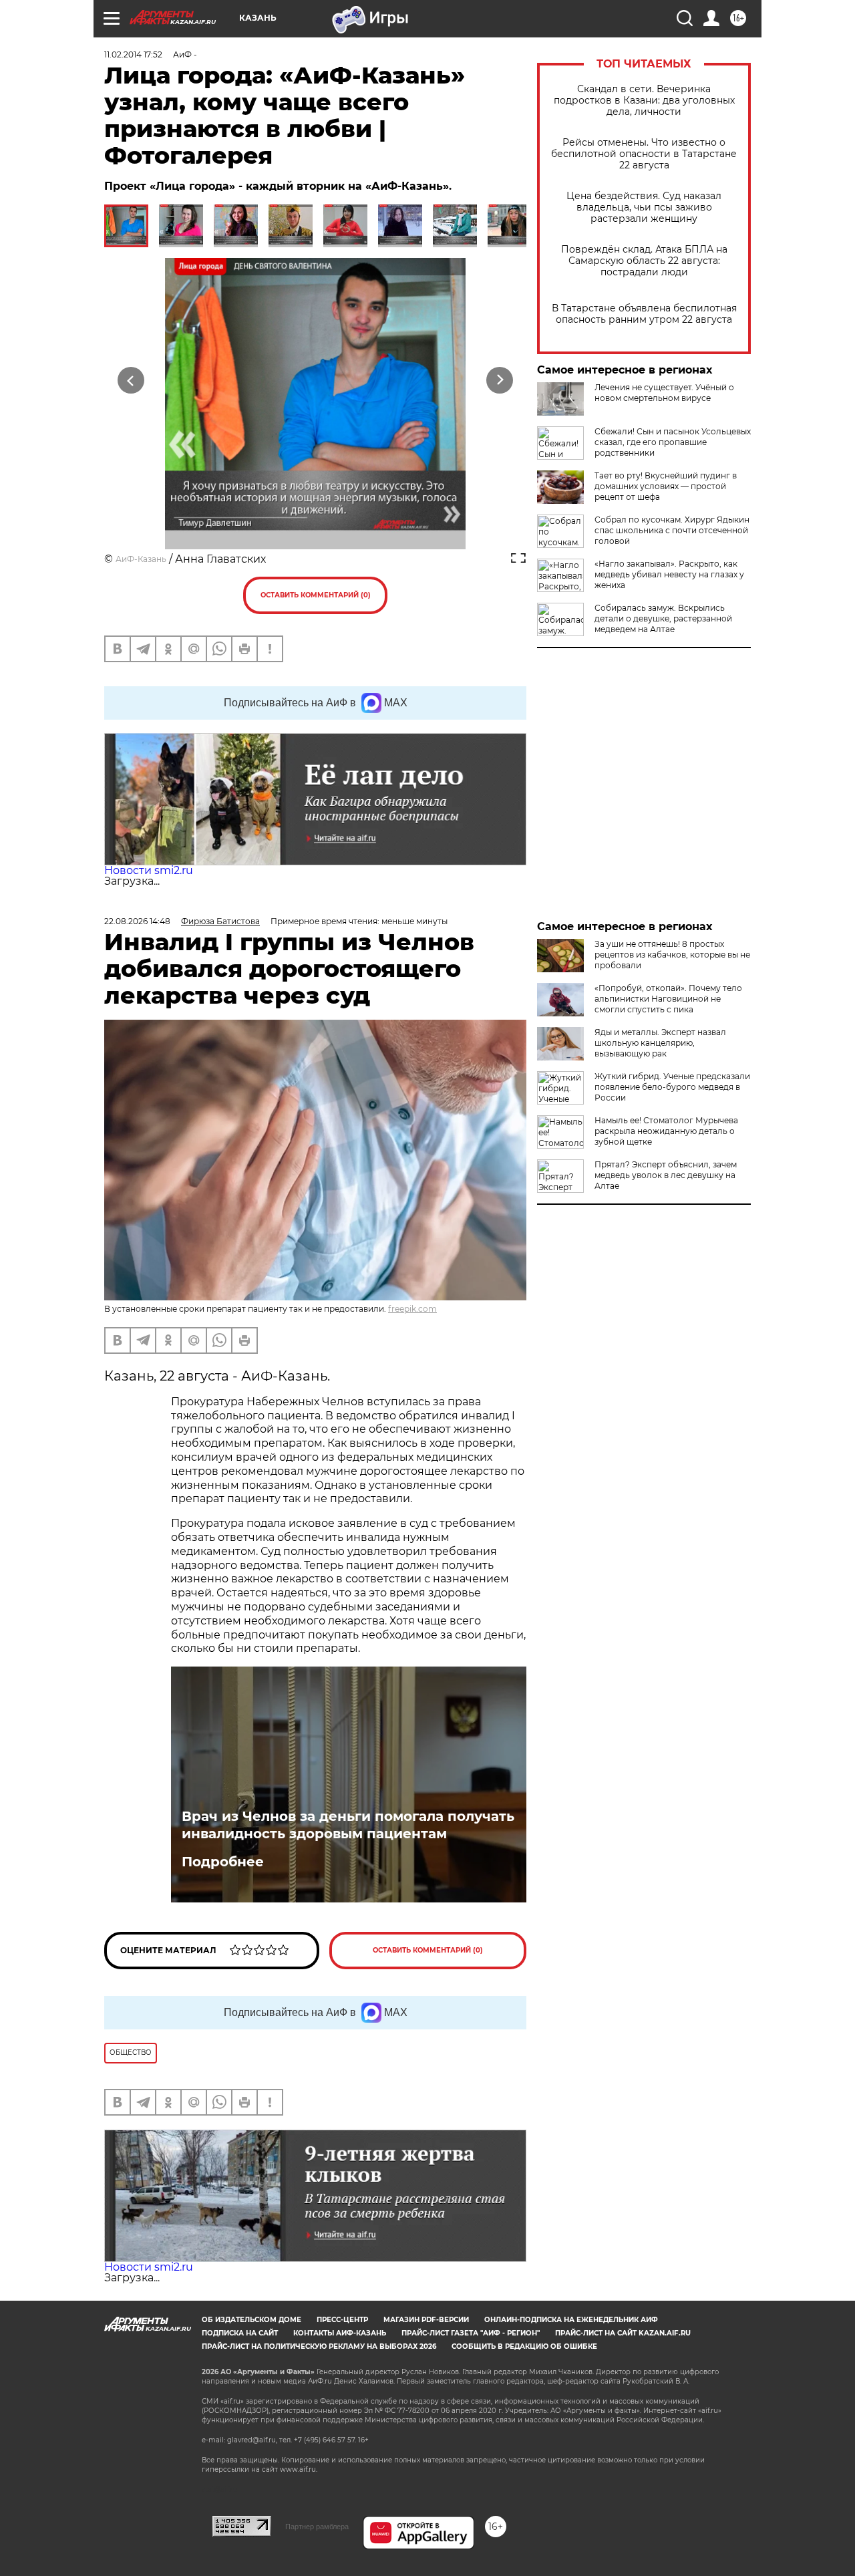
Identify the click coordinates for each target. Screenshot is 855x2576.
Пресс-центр (342, 2320)
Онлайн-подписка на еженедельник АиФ (571, 2320)
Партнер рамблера (317, 2527)
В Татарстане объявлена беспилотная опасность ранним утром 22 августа (644, 314)
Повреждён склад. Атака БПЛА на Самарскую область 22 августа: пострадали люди (644, 261)
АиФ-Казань (141, 559)
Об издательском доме (251, 2320)
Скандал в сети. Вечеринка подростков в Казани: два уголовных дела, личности (644, 101)
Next (500, 380)
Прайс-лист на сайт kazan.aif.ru (623, 2333)
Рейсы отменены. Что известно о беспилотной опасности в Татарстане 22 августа (644, 154)
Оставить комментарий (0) (316, 595)
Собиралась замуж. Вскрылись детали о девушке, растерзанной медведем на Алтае (663, 618)
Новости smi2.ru (149, 870)
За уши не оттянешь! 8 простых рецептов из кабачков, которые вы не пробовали (672, 955)
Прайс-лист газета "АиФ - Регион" (471, 2333)
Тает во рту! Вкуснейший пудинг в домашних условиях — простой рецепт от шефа (666, 486)
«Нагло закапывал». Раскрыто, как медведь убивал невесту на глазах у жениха (669, 574)
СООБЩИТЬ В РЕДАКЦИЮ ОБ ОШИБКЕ (524, 2346)
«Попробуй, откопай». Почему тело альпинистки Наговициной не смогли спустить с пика (668, 999)
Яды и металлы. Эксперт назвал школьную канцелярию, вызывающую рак (660, 1043)
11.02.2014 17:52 (133, 54)
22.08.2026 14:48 (137, 921)
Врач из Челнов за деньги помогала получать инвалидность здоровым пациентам (348, 1825)
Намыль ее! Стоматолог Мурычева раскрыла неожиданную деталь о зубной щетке (666, 1131)
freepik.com (412, 1309)
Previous (131, 380)
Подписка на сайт (240, 2333)
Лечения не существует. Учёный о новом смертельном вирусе (664, 393)
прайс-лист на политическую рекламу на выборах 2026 (319, 2346)
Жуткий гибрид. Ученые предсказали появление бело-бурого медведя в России (672, 1087)
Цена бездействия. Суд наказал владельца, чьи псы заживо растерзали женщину (644, 207)
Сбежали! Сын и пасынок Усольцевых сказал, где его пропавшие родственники (673, 442)
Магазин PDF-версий (426, 2320)
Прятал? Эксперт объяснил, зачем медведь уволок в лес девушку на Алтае (666, 1175)
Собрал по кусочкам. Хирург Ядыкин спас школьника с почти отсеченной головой (672, 530)
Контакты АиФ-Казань (340, 2333)
